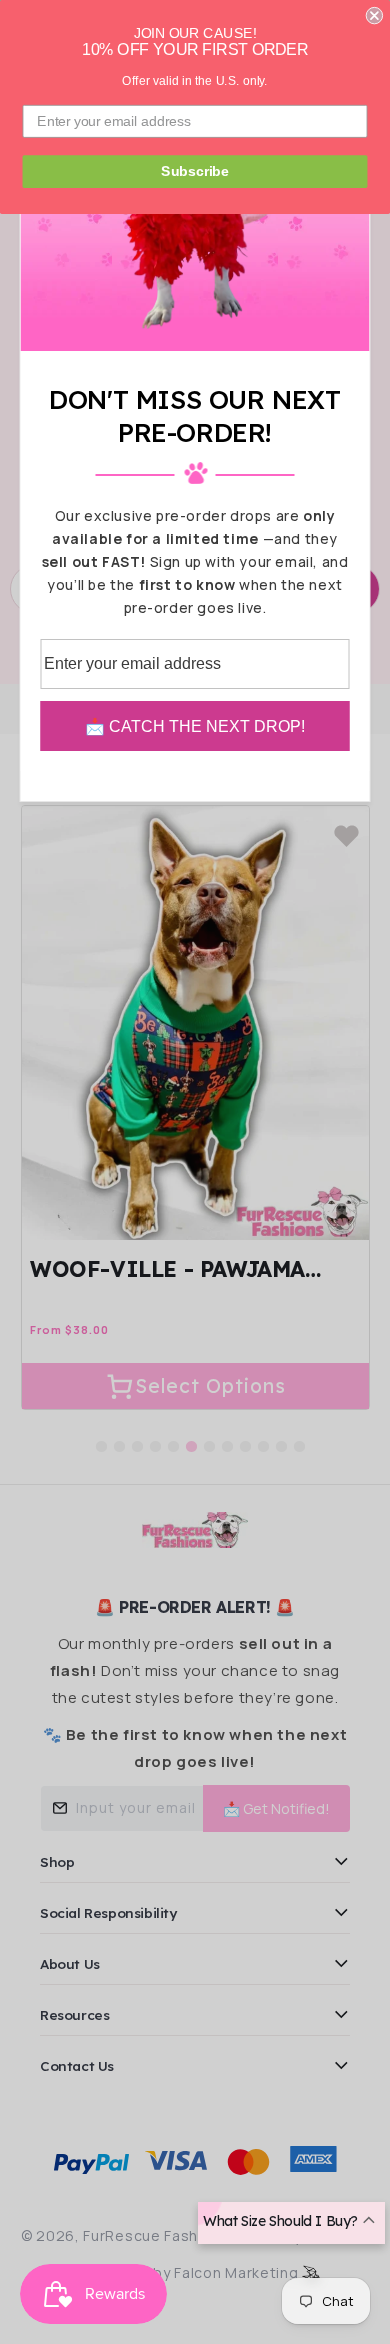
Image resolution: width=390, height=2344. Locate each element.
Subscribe (195, 171)
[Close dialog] (374, 15)
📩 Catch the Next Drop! (195, 726)
